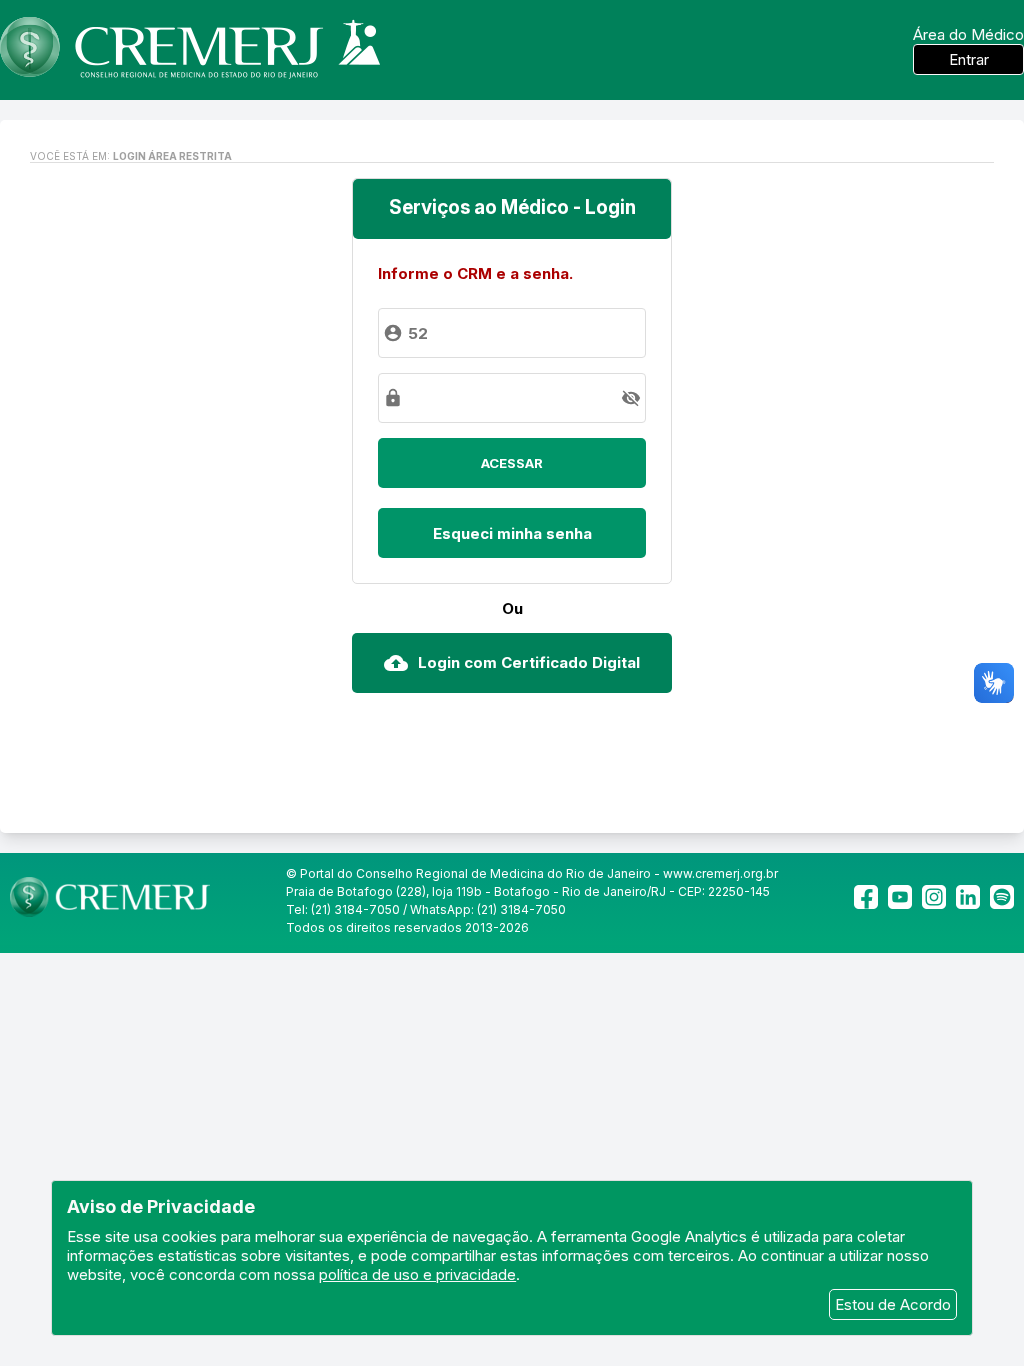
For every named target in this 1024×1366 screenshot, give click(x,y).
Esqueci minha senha (512, 533)
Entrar (969, 59)
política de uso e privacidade (417, 1274)
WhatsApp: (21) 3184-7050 (488, 909)
